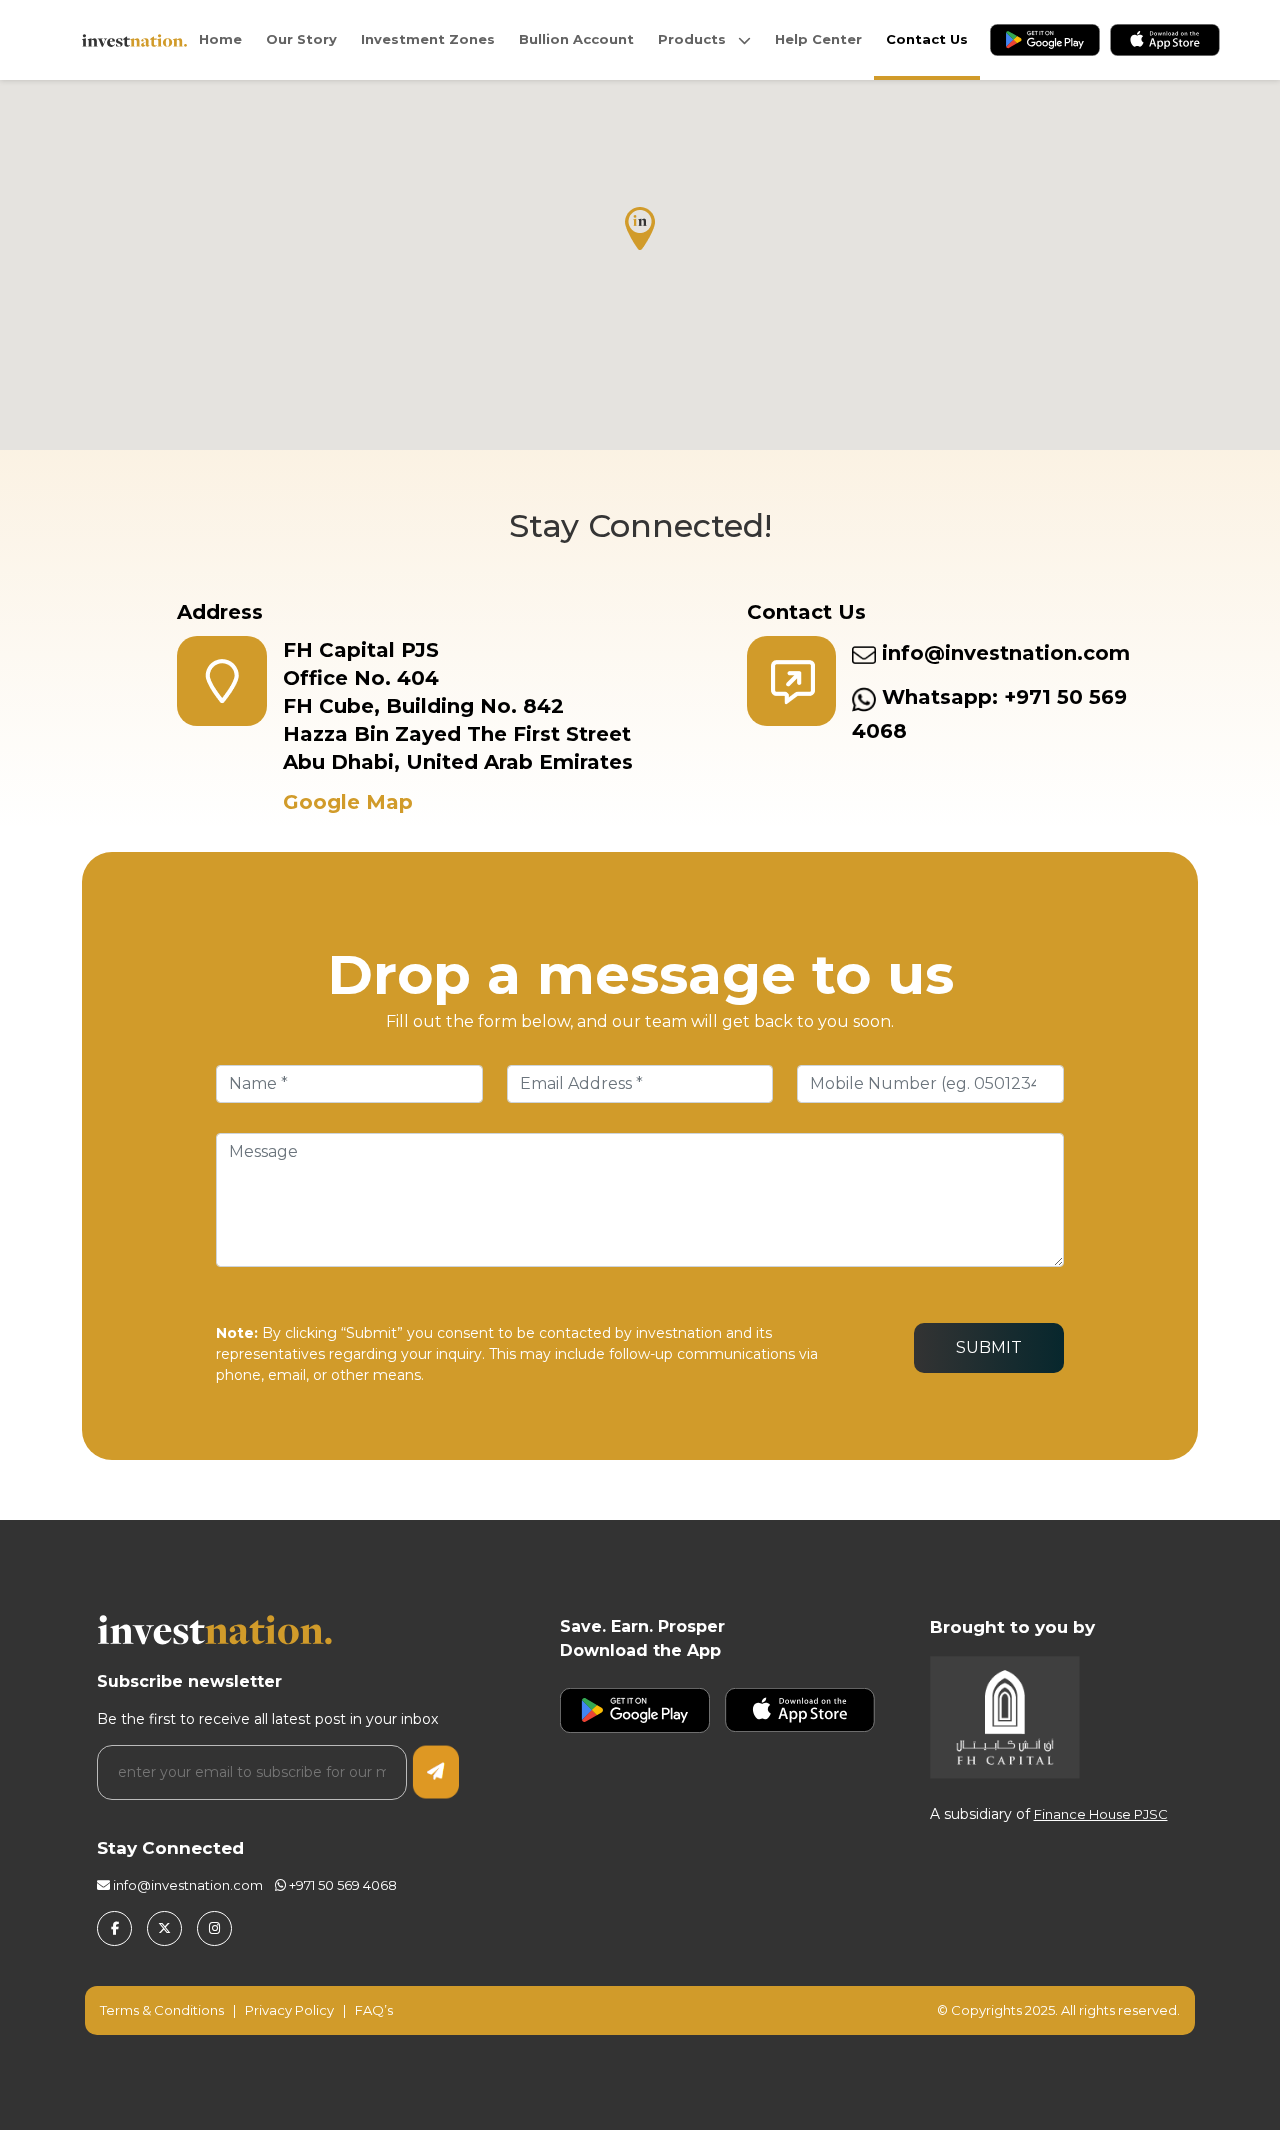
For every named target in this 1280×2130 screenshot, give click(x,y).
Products (698, 39)
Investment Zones (428, 39)
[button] (640, 228)
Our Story (301, 39)
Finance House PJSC (1101, 1814)
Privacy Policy (289, 2010)
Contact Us (927, 39)
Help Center (818, 39)
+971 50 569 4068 (341, 1885)
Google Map (348, 802)
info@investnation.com (1003, 653)
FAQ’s (374, 2010)
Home (220, 39)
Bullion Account (576, 39)
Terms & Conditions (163, 2010)
